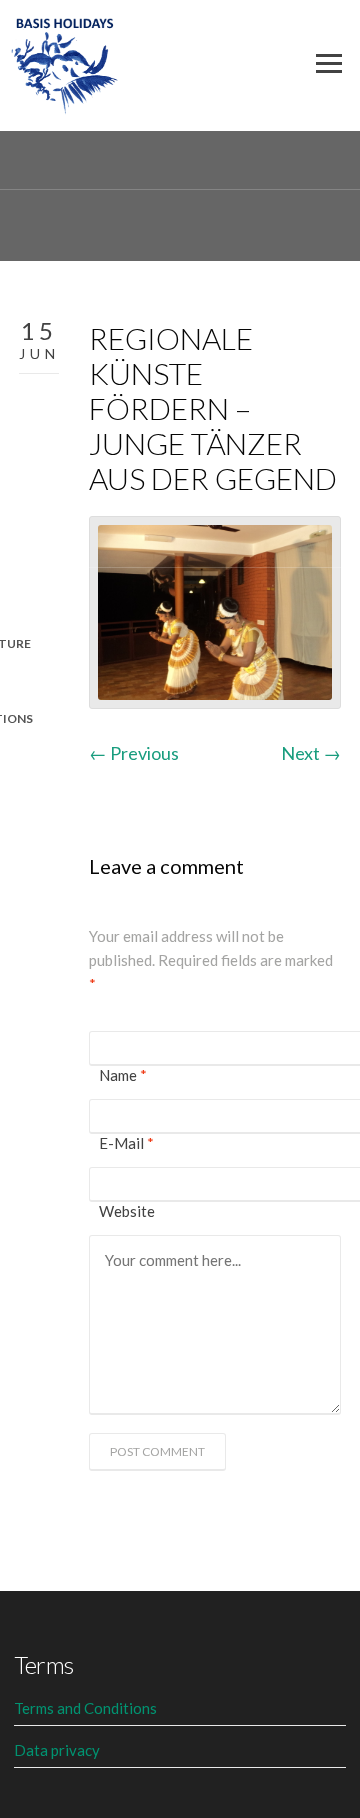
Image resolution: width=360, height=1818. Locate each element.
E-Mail (126, 1143)
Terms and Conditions (85, 1708)
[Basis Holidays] (65, 61)
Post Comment (157, 1451)
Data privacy (57, 1750)
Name (123, 1075)
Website (127, 1211)
